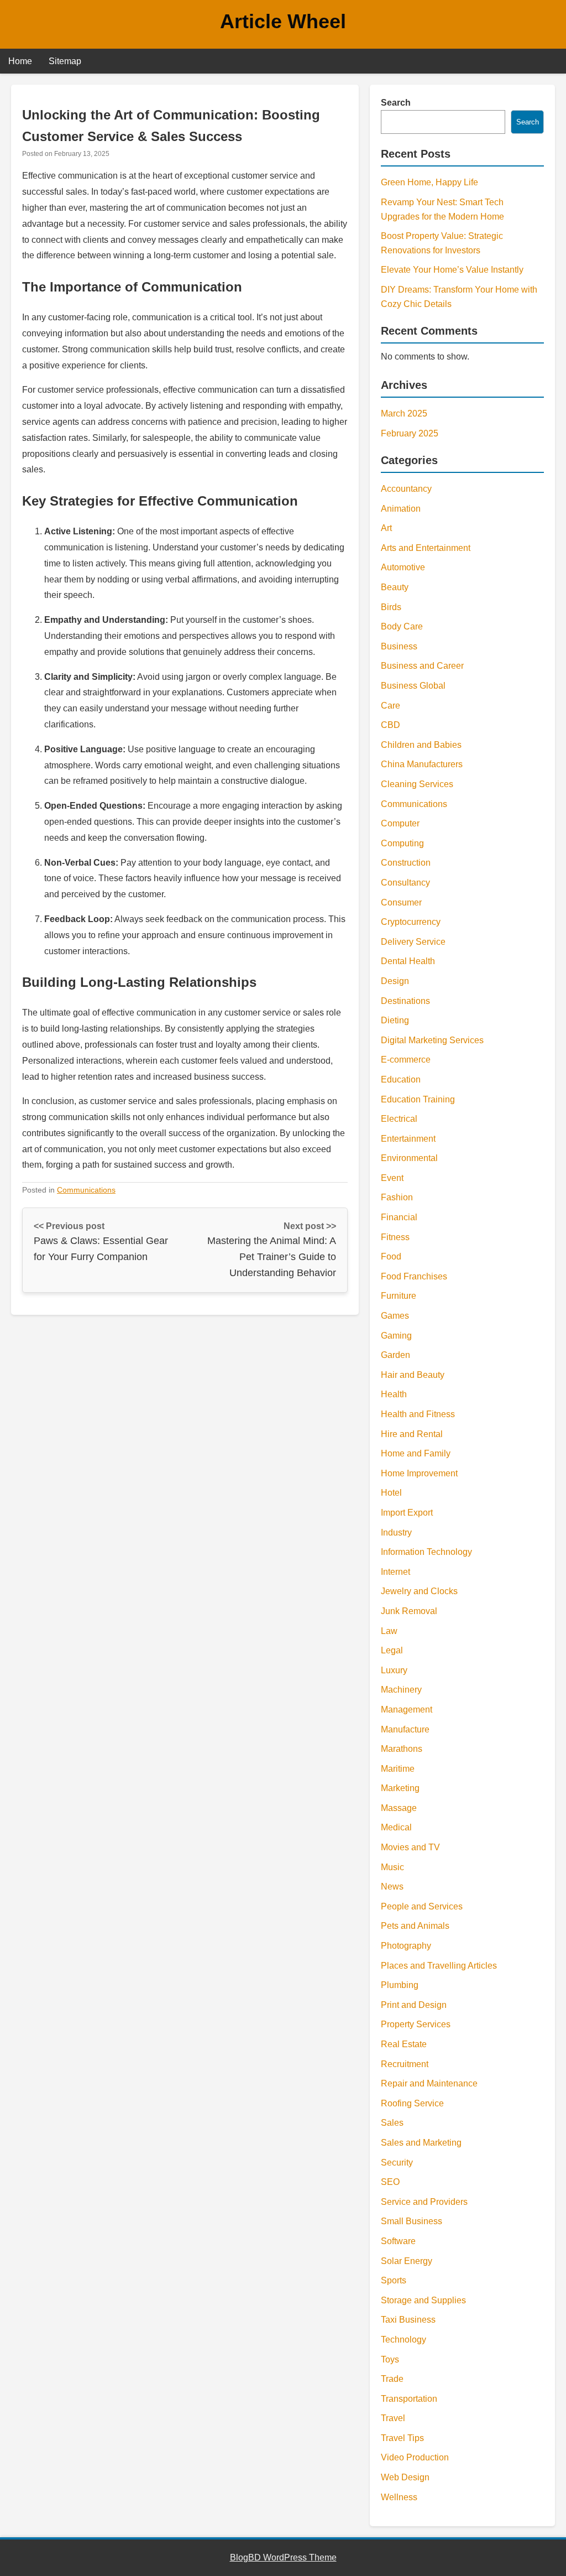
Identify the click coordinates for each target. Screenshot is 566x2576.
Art (386, 528)
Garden (395, 1355)
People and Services (422, 1906)
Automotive (403, 567)
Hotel (391, 1493)
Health (394, 1394)
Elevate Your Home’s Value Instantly (452, 270)
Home (20, 61)
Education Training (418, 1099)
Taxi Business (408, 2320)
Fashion (397, 1197)
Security (397, 2163)
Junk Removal (409, 1611)
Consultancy (405, 883)
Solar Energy (407, 2261)
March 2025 (404, 413)
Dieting (395, 1020)
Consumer (401, 902)
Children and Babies (421, 745)
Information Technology (426, 1552)
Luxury (394, 1670)
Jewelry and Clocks (419, 1591)
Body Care (402, 626)
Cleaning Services (417, 784)
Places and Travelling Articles (439, 1966)
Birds (391, 607)
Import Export (407, 1513)
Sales (392, 2123)
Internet (395, 1572)
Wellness (399, 2497)
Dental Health (408, 961)
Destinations (405, 1001)
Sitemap (65, 61)
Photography (406, 1946)
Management (407, 1709)
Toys (390, 2359)
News (392, 1887)
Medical (396, 1827)
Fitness (395, 1237)
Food (391, 1256)
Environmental (409, 1158)
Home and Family (416, 1453)
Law (389, 1631)
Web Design (405, 2477)
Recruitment (405, 2064)
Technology (403, 2340)
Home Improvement (419, 1473)
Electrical (399, 1119)
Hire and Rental (412, 1434)
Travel (393, 2418)
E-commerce (406, 1060)
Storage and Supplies (423, 2300)
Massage (399, 1808)
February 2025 (410, 433)
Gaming (396, 1336)
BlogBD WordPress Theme (283, 2557)
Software (398, 2241)
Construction (406, 863)
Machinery (401, 1690)
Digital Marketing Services (432, 1040)
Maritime (398, 1769)
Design (395, 981)
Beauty (395, 587)
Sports (394, 2280)
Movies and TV (410, 1847)
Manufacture (405, 1729)
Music (392, 1867)
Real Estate (404, 2044)
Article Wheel (283, 21)
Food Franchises (414, 1276)
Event (392, 1178)
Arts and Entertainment (426, 548)
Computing (402, 843)
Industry (396, 1532)
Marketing (400, 1788)
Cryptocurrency (411, 922)
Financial (399, 1217)
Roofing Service (412, 2103)
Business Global (413, 686)
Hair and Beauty (413, 1375)
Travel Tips (402, 2438)
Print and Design (414, 2005)
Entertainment (408, 1139)
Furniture (399, 1296)
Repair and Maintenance (429, 2083)
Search (396, 103)
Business (399, 646)
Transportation (409, 2399)
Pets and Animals (415, 1926)
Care (391, 706)
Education (401, 1079)
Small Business (412, 2221)
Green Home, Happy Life (429, 182)
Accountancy (406, 489)
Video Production (415, 2457)
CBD (391, 725)
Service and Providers (424, 2202)
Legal (392, 1650)
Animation (401, 509)
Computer (400, 823)
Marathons (402, 1749)
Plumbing (400, 1985)
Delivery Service (413, 942)
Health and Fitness (418, 1414)
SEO (390, 2182)
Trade (392, 2379)
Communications (86, 1190)
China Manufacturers (422, 764)
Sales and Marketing (421, 2143)
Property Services (416, 2024)
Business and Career (422, 666)
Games (395, 1316)
